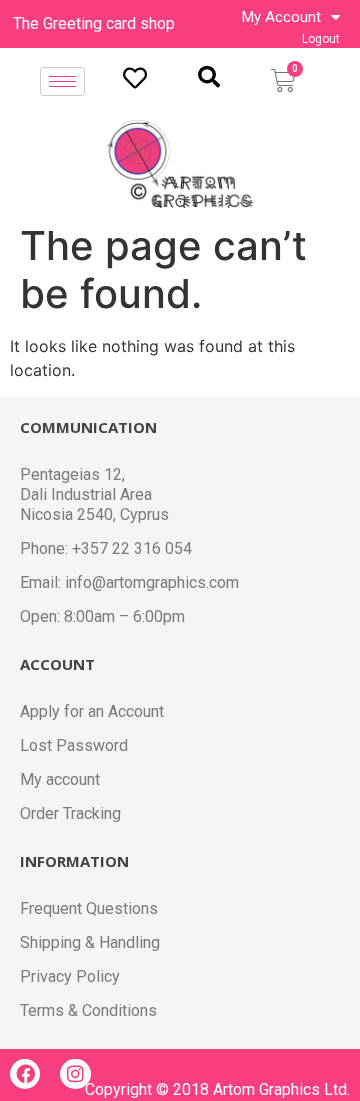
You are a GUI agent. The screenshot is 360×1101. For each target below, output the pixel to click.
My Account (281, 17)
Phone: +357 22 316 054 (106, 548)
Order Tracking (70, 813)
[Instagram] (75, 1074)
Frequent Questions (89, 908)
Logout (321, 39)
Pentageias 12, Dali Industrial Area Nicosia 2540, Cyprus (94, 494)
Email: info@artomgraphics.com (129, 582)
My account (60, 779)
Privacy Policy (70, 976)
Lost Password (74, 745)
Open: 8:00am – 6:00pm (102, 616)
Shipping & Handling (90, 942)
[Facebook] (25, 1074)
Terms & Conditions (88, 1010)
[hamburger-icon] (62, 81)
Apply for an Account (92, 711)
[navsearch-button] (209, 77)
